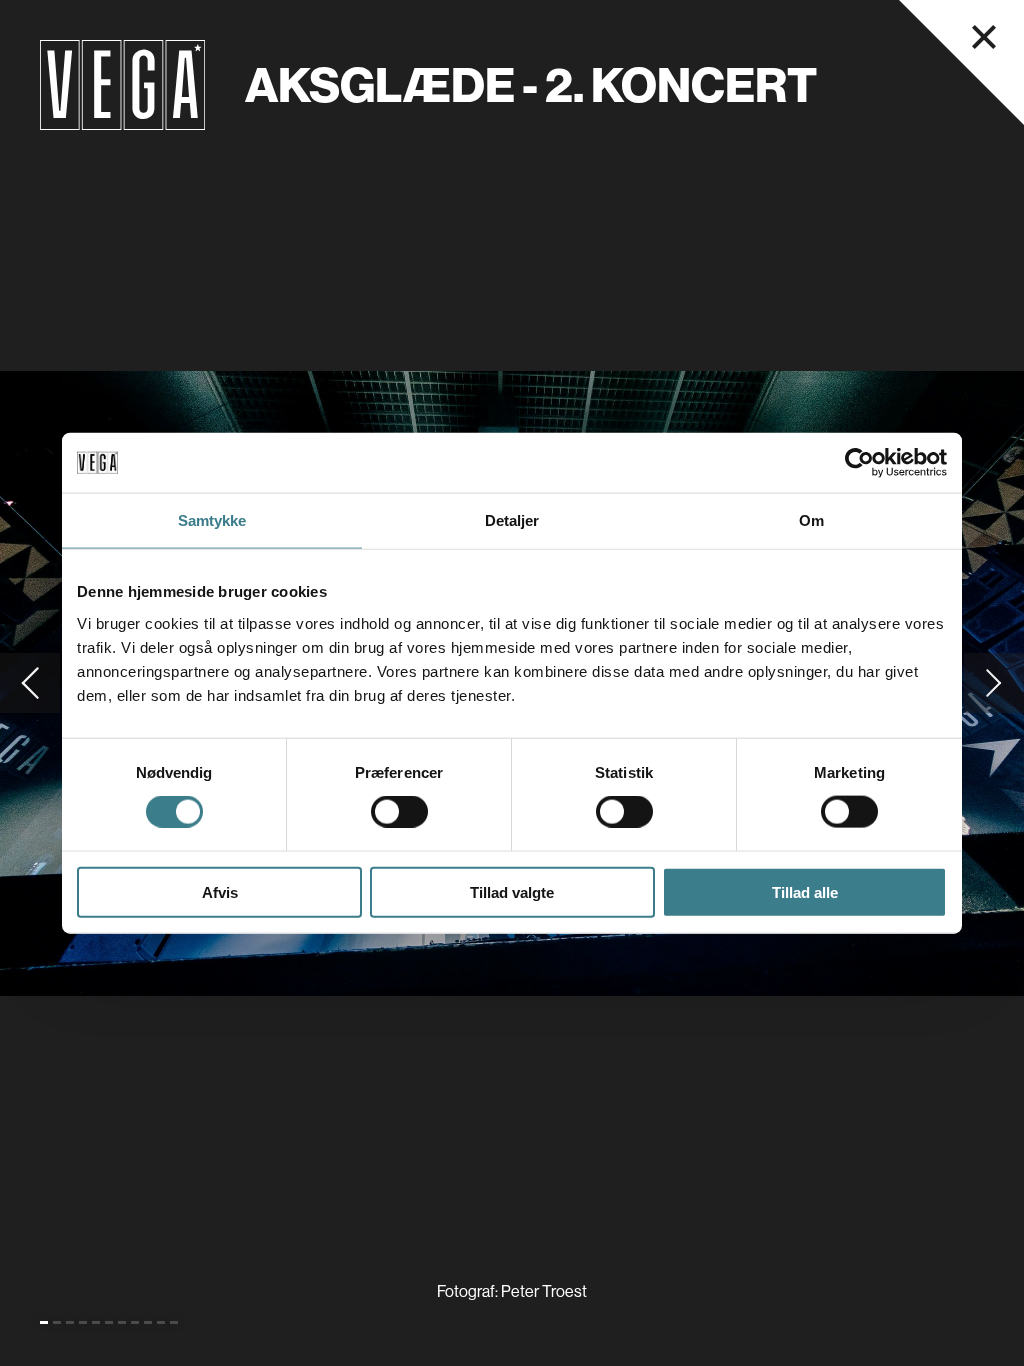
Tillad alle (805, 891)
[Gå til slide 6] (109, 1322)
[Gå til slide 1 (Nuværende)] (44, 1322)
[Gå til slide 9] (148, 1322)
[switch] (399, 812)
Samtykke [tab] (212, 520)
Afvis (220, 891)
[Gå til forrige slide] (30, 683)
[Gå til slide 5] (96, 1322)
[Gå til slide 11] (174, 1322)
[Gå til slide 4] (83, 1322)
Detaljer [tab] (512, 520)
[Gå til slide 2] (57, 1322)
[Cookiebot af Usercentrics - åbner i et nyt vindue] (859, 463)
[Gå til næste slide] (994, 683)
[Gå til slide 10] (161, 1322)
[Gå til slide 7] (122, 1322)
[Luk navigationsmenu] (984, 37)
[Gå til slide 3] (70, 1322)
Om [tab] (811, 520)
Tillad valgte (512, 891)
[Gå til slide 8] (135, 1322)
